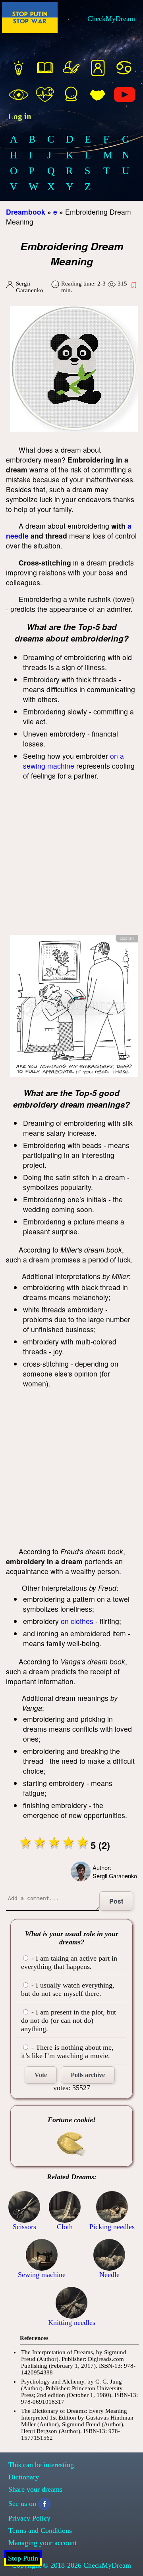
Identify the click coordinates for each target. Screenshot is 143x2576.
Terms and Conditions (40, 2530)
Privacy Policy (29, 2518)
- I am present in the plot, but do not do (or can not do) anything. (69, 2020)
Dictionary (24, 2477)
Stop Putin (23, 2558)
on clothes (77, 1621)
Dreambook (26, 212)
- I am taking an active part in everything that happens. (69, 1962)
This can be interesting (41, 2465)
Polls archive (88, 2075)
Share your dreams (35, 2489)
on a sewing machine (73, 761)
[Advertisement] (71, 860)
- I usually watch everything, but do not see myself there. (68, 1989)
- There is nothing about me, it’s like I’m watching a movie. (67, 2051)
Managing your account (43, 2543)
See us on (22, 2504)
